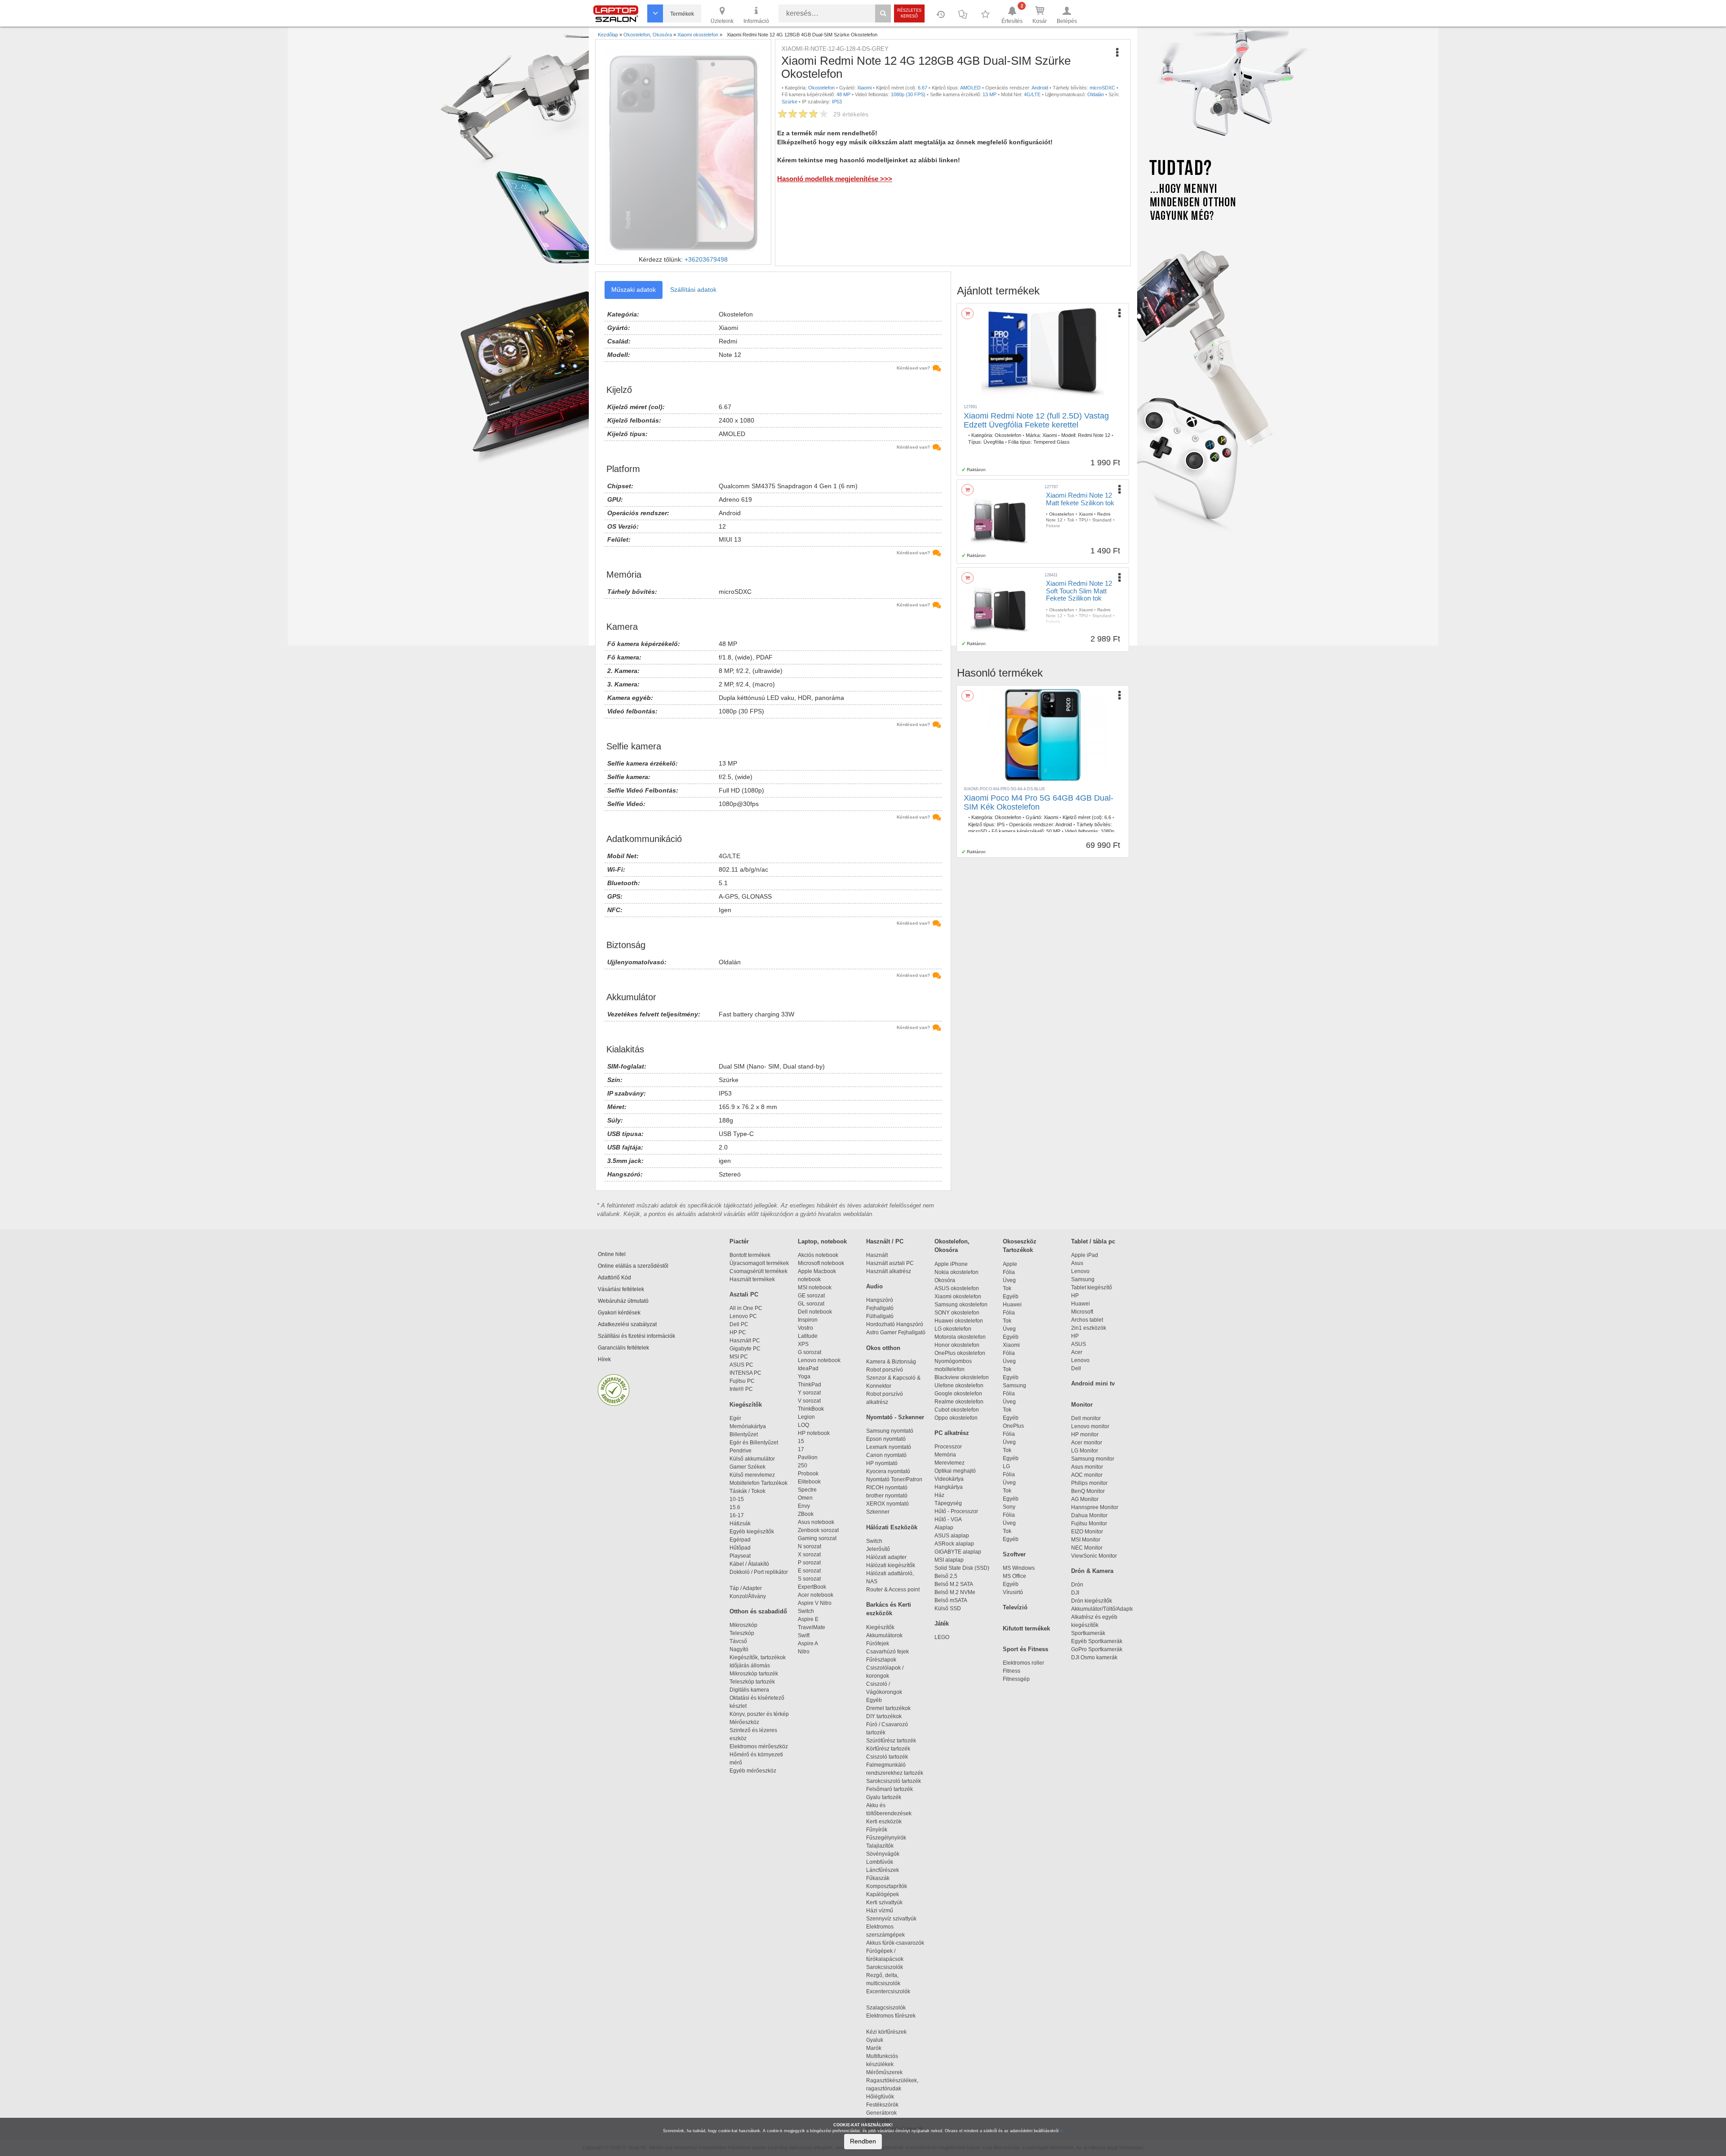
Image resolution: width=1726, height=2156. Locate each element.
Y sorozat (809, 1393)
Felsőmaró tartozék (890, 1789)
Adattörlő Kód (614, 1278)
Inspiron (808, 1320)
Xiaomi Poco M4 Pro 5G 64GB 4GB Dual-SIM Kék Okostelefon (1039, 802)
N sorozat (810, 1546)
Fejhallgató (880, 1308)
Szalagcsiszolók (886, 2008)
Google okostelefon (958, 1394)
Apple (1010, 1264)
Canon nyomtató (886, 1455)
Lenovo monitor (1090, 1426)
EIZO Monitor (1087, 1532)
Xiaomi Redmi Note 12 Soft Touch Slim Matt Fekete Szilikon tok (1079, 591)
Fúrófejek (882, 1644)
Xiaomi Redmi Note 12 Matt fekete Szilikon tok (1080, 499)
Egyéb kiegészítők (752, 1532)
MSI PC (739, 1357)
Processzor (948, 1447)
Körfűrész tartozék (888, 1749)
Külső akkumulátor (752, 1459)
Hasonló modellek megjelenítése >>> (835, 179)
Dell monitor (1086, 1418)
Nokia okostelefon (956, 1272)
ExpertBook (812, 1587)
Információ (756, 21)
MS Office (1014, 1576)
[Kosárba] (968, 314)
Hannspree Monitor (1095, 1507)
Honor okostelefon (957, 1345)
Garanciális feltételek (623, 1348)
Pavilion (808, 1457)
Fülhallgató (880, 1316)
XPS (803, 1344)
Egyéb (1011, 1296)
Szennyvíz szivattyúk (891, 1919)
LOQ (803, 1425)
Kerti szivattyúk (884, 1902)
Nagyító (739, 1649)
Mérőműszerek (884, 2072)
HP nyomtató (882, 1463)
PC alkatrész (952, 1433)
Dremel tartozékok (892, 1708)
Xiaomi (1011, 1345)
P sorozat (809, 1563)
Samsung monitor (1093, 1459)
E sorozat (809, 1571)
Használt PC (745, 1341)
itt (1062, 2131)
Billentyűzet (744, 1434)
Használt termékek (752, 1279)
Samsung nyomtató (890, 1431)
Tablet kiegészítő (1092, 1287)
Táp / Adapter (746, 1588)
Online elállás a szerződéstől (633, 1266)
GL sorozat (811, 1304)
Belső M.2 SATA (954, 1584)
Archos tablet (1087, 1320)
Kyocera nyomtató (888, 1471)
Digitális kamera (749, 1690)
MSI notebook (815, 1287)
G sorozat (810, 1352)
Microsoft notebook (821, 1263)
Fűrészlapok (885, 1660)
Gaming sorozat (819, 1538)
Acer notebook (816, 1595)
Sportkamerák (1088, 1633)
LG (1006, 1466)
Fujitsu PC (742, 1381)
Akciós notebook (818, 1255)
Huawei (1012, 1305)
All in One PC (746, 1308)
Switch (806, 1611)
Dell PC (739, 1324)
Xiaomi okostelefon (958, 1296)
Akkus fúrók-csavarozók (895, 1943)
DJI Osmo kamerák (1096, 1657)
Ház (939, 1495)
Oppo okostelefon (956, 1418)
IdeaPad (808, 1368)
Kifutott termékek (1026, 1628)
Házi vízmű (880, 1911)
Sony (1009, 1507)
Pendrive (741, 1451)
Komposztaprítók (887, 1886)
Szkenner (878, 1512)
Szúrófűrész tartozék (891, 1741)
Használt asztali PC (890, 1263)
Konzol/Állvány (748, 1596)
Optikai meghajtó (955, 1471)
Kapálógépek (883, 1894)
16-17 (737, 1515)
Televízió (1015, 1607)
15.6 (735, 1507)
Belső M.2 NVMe (956, 1592)
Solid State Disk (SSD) (962, 1568)
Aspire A (808, 1644)
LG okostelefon (953, 1329)
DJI (1075, 1593)
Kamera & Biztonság (891, 1362)
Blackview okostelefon (962, 1377)
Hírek (604, 1359)
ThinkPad (810, 1385)
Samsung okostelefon (961, 1305)
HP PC (738, 1332)
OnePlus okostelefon (960, 1353)
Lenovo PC (743, 1316)
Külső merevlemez (752, 1475)
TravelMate (813, 1627)
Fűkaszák (878, 1878)
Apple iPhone (951, 1264)
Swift (804, 1635)
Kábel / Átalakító (751, 1564)
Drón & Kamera (1092, 1571)
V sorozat (809, 1401)
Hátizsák (740, 1523)
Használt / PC (885, 1241)
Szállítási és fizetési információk (636, 1336)
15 (801, 1441)
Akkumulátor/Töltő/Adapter (1103, 1609)
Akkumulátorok (888, 1635)
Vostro (805, 1328)
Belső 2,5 (946, 1576)
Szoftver (1014, 1554)
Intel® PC (741, 1389)
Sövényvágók (887, 1854)
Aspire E (808, 1619)
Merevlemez (950, 1463)
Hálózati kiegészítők (891, 1565)
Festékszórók (882, 2105)
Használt (877, 1255)
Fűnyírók (877, 1830)
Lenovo (1080, 1271)
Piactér (739, 1241)
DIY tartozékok (884, 1716)
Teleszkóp (742, 1633)
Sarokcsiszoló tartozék (894, 1781)
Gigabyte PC (745, 1349)
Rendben (863, 2141)
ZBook (806, 1514)
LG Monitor (1085, 1451)
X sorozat (809, 1555)
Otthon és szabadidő (758, 1611)
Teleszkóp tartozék (752, 1682)
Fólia (1009, 1272)
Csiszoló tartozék (887, 1757)
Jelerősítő (878, 1549)
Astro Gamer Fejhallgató (896, 1332)
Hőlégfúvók (880, 2097)
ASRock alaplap (956, 1544)
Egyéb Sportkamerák (1098, 1641)
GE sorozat (813, 1296)
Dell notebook (815, 1312)
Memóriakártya (748, 1426)
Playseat (740, 1556)
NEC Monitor (1087, 1548)
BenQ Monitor (1088, 1491)
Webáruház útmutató (623, 1301)
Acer (1077, 1352)
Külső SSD (948, 1608)
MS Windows (1019, 1568)
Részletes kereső (909, 13)
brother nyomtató (887, 1496)
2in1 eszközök (1089, 1328)
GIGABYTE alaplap (959, 1552)
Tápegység (948, 1503)
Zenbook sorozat (818, 1530)
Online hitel (612, 1254)
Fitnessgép (1016, 1679)
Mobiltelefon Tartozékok (758, 1483)
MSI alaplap (949, 1560)
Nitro (804, 1652)
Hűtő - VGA (948, 1519)
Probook (808, 1474)
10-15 (737, 1499)
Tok (1007, 1288)
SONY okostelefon (957, 1313)
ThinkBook (811, 1409)
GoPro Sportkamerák (1097, 1649)
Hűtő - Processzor (956, 1511)
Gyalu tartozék (884, 1797)
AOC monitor (1087, 1475)
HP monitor (1085, 1434)
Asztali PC (744, 1294)
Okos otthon (883, 1348)
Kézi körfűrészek (890, 2032)
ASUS (1079, 1344)
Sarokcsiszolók (887, 1967)
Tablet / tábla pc (1093, 1241)
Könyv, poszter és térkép (759, 1714)
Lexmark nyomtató (889, 1447)
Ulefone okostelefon (959, 1385)
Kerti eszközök (884, 1822)
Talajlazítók (880, 1846)
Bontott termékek (750, 1255)
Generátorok (881, 2113)
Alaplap (944, 1528)
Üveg (1009, 1280)
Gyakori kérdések (619, 1313)
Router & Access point (893, 1590)
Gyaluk (884, 2040)
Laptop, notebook (822, 1241)
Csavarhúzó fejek (892, 1652)
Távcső (738, 1641)
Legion (806, 1417)
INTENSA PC (745, 1373)
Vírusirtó (1013, 1592)
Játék (942, 1624)
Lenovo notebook (819, 1360)
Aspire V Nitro (816, 1603)
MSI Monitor (1086, 1540)
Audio (874, 1286)
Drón (1077, 1585)
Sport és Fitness (1025, 1649)
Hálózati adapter (886, 1557)
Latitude (808, 1336)
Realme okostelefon (959, 1402)
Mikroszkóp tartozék (754, 1674)
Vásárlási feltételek (621, 1289)
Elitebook (809, 1482)
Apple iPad (1085, 1255)
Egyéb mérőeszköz (753, 1771)
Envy (804, 1506)
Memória (945, 1455)
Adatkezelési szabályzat (627, 1324)
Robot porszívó (885, 1370)
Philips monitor (1089, 1483)
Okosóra (945, 1280)
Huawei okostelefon (959, 1321)
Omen (805, 1498)
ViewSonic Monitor (1094, 1556)
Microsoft (1082, 1312)
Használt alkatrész (889, 1271)
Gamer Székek (747, 1467)
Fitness (1012, 1671)
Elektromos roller (1023, 1663)
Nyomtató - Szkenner (895, 1417)
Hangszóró (880, 1300)
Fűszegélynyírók (888, 1838)
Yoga (804, 1376)
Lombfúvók (880, 1862)
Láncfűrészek (887, 1870)
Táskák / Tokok (747, 1491)
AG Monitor (1085, 1499)
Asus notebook (816, 1522)
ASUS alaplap (953, 1536)
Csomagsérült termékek (758, 1271)
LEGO (942, 1637)
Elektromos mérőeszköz (759, 1746)
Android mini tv (1093, 1383)
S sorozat (809, 1579)
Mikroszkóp (743, 1625)
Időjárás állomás (750, 1666)
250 (803, 1466)
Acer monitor (1087, 1443)
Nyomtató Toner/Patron (894, 1479)
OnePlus (1013, 1426)
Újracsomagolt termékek (759, 1263)
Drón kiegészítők (1092, 1601)
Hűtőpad (740, 1548)
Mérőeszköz (744, 1722)
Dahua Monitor (1089, 1515)
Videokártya (949, 1479)
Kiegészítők (746, 1405)
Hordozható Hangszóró (895, 1324)
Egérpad (740, 1540)
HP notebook (814, 1433)
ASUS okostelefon (957, 1288)
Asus (1077, 1263)
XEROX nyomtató (887, 1504)
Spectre (807, 1490)
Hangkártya (949, 1487)
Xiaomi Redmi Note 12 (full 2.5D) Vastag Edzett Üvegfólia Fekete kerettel (1036, 420)
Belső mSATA (952, 1600)
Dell (1076, 1368)
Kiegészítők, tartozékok (758, 1657)
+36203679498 (706, 259)
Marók (879, 2048)
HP (1075, 1296)
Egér (735, 1418)
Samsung (1014, 1385)
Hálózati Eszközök (892, 1527)
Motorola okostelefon (960, 1337)
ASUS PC (741, 1365)
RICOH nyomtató (887, 1488)
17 (801, 1449)
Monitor (1082, 1405)
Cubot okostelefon (957, 1410)
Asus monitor (1087, 1467)
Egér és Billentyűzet (754, 1443)
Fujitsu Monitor (1089, 1523)
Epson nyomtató (886, 1439)
